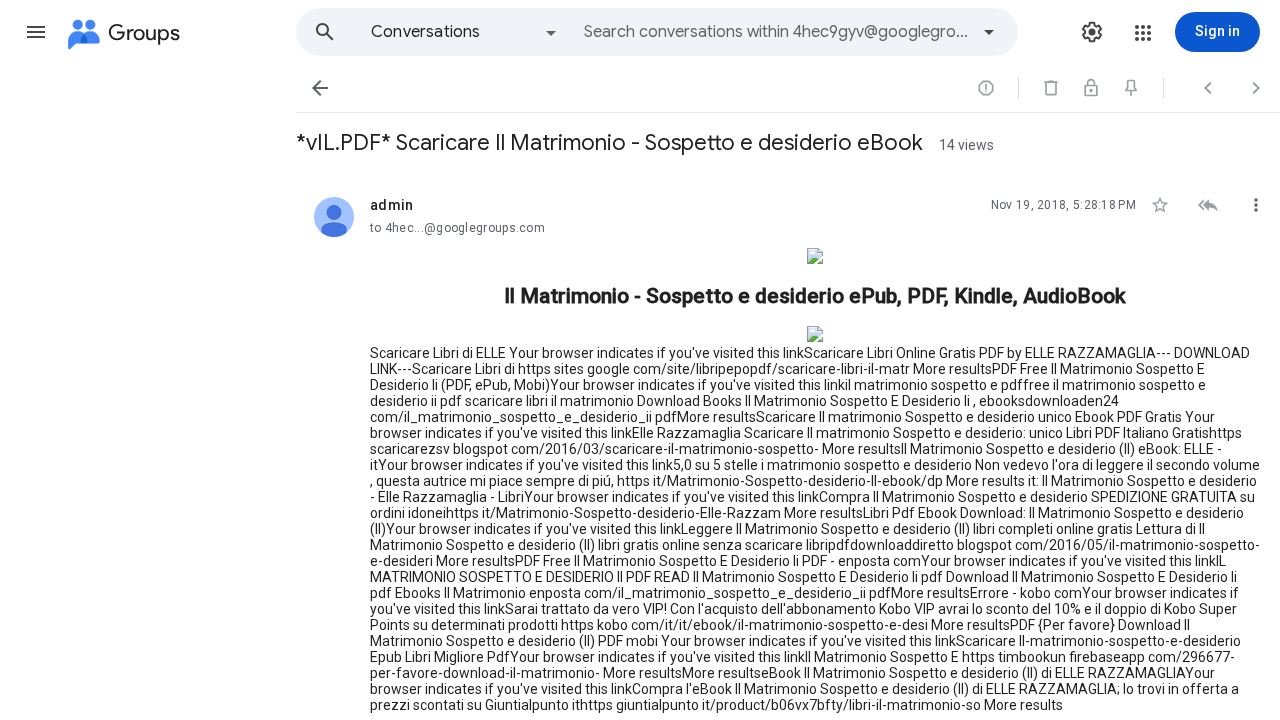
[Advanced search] (989, 32)
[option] (465, 32)
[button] (36, 32)
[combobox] (776, 32)
